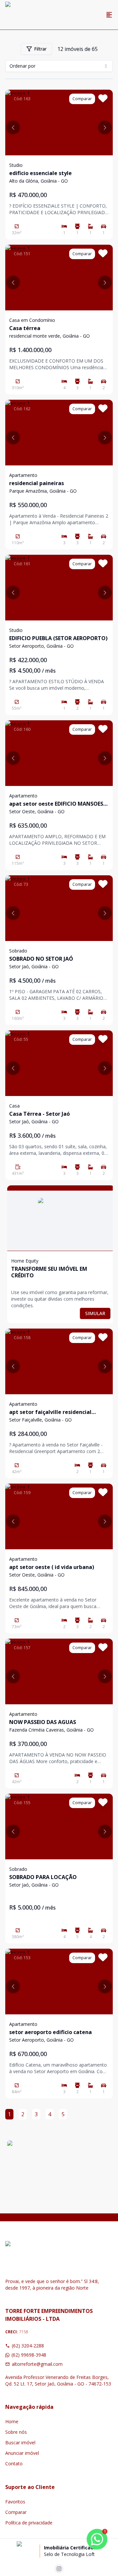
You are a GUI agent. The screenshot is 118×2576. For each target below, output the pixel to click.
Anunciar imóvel (22, 2453)
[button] (13, 127)
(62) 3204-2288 (28, 2346)
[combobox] (59, 66)
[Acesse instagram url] (59, 2569)
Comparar (16, 2512)
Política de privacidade (29, 2523)
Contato (14, 2464)
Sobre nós (16, 2432)
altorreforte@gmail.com (37, 2364)
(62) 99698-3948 (29, 2355)
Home (12, 2421)
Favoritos (15, 2502)
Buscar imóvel (20, 2442)
